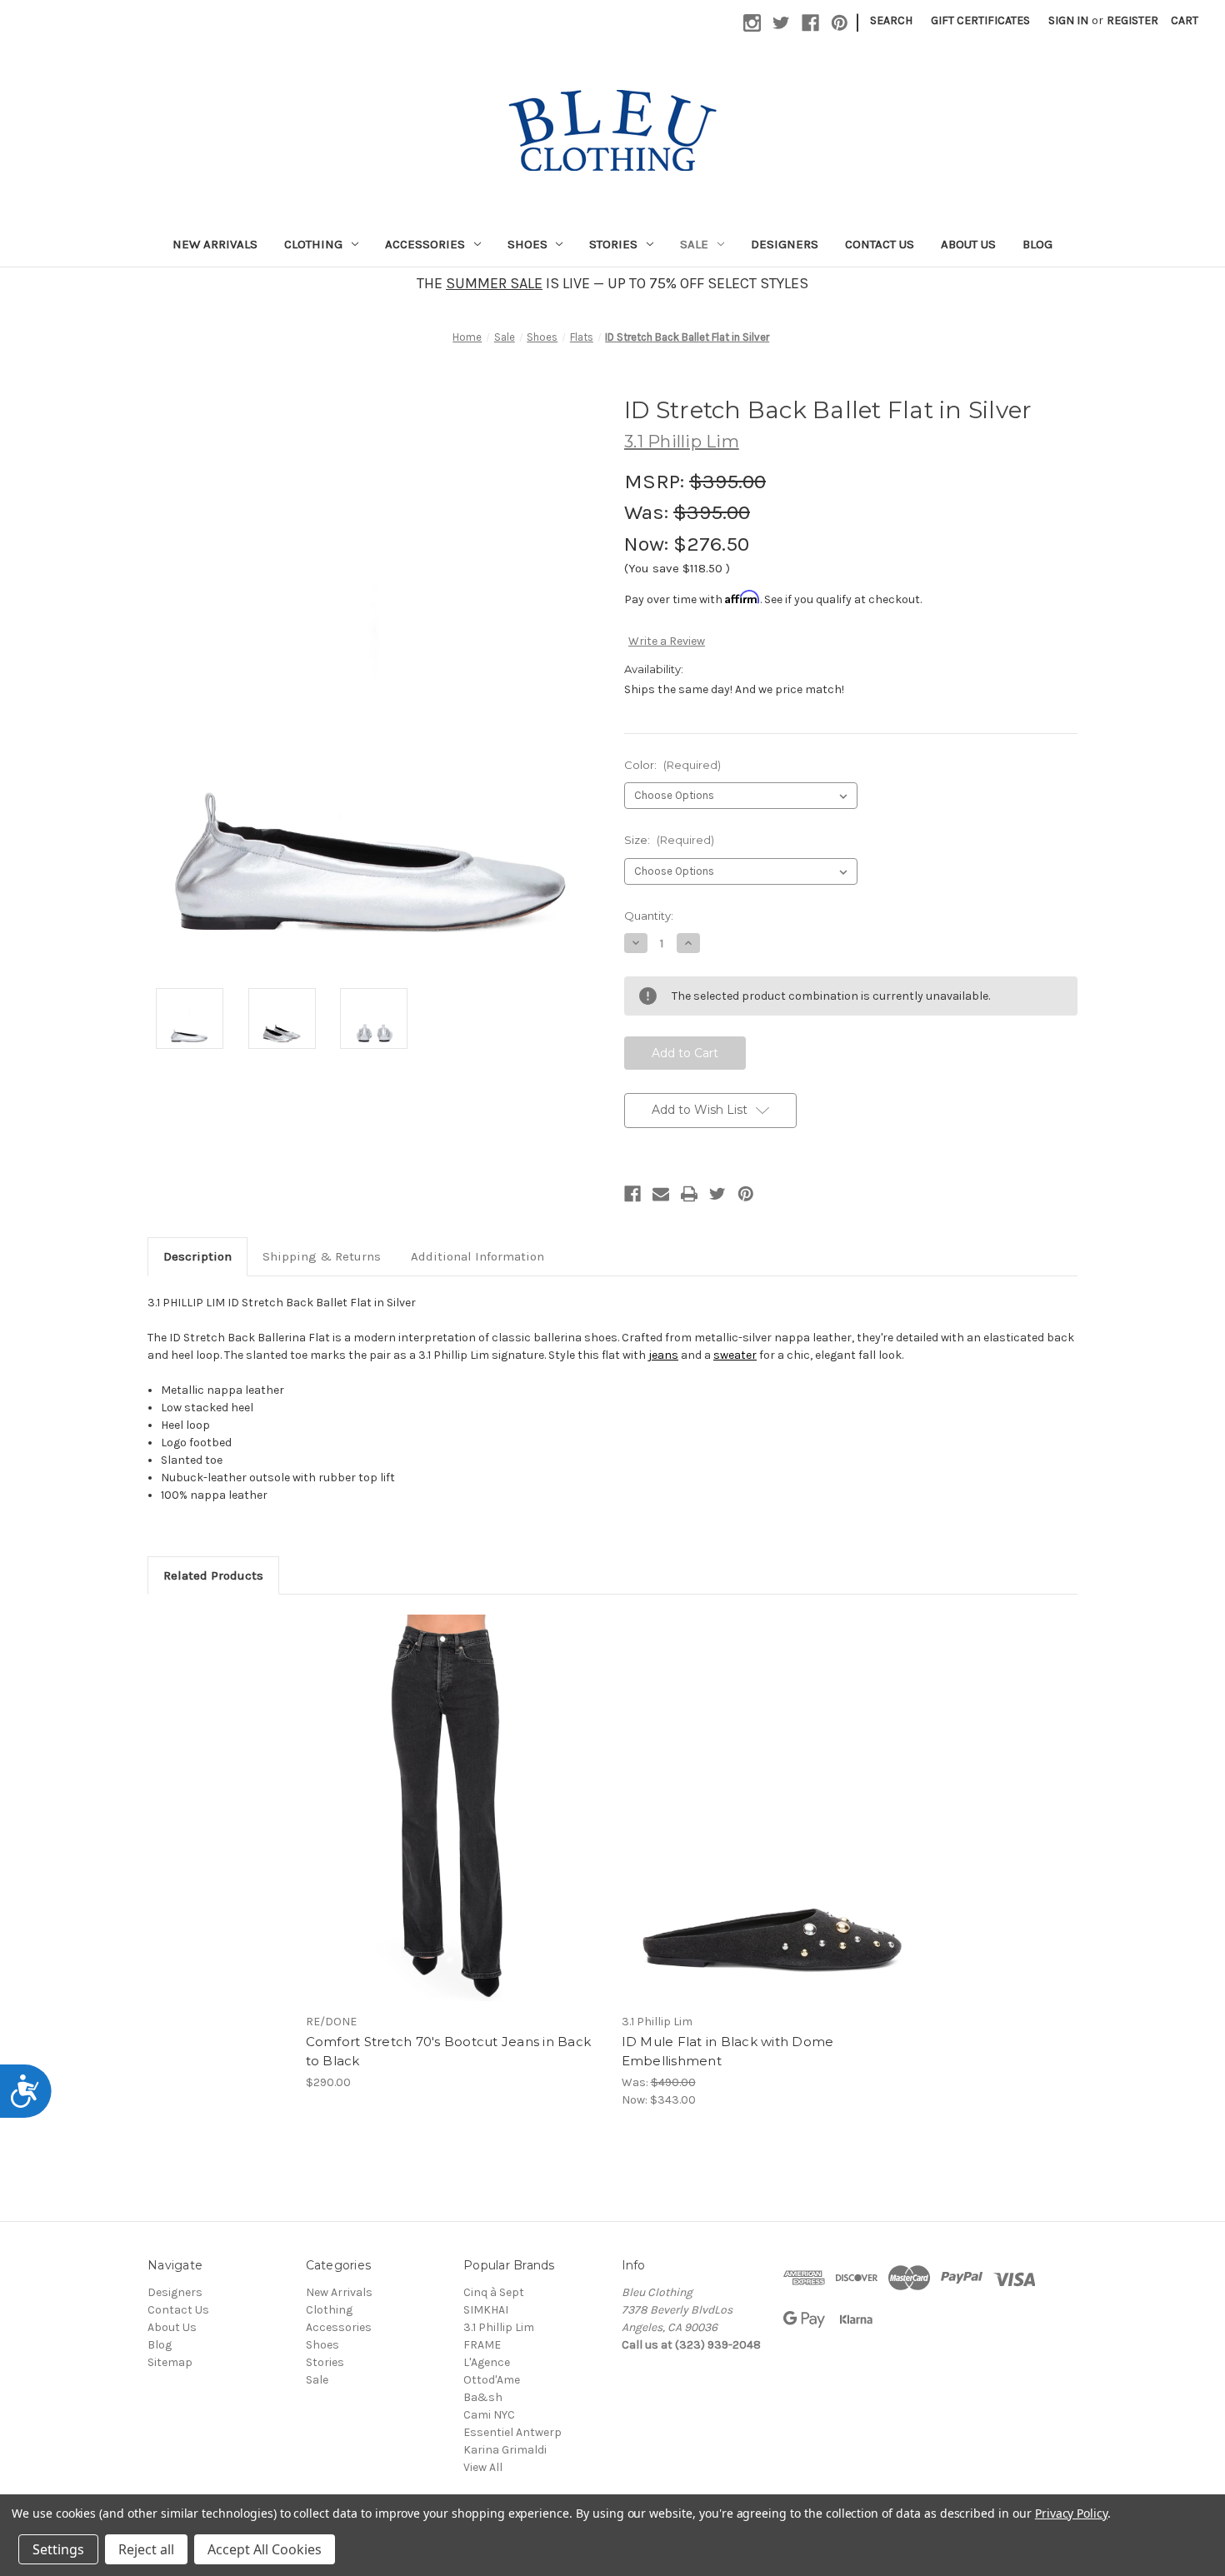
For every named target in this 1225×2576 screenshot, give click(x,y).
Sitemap (170, 2362)
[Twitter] (717, 1194)
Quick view (441, 1794)
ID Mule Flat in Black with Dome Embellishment (728, 2051)
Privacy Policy (1071, 2513)
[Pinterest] (746, 1194)
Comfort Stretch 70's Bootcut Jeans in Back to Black (449, 2051)
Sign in (1068, 20)
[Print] (689, 1194)
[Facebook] (632, 1194)
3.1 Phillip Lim (499, 2327)
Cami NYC (489, 2415)
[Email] (661, 1194)
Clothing (313, 244)
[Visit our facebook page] (810, 23)
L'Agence (487, 2362)
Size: (669, 840)
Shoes (527, 244)
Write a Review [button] (667, 641)
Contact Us (880, 244)
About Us (968, 244)
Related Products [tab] (213, 1575)
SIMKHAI (486, 2310)
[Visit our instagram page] (752, 23)
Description (197, 1256)
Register (1132, 20)
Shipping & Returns (322, 1256)
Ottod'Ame (492, 2380)
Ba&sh (483, 2397)
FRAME (482, 2345)
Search (891, 20)
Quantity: (649, 916)
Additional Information (477, 1256)
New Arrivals (215, 244)
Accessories (425, 244)
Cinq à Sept (494, 2292)
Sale (694, 244)
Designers (785, 244)
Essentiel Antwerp (512, 2432)
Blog (1037, 244)
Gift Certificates (980, 20)
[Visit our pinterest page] (840, 23)
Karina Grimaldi (505, 2450)
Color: (672, 765)
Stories (613, 244)
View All (483, 2467)
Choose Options (455, 1823)
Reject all (146, 2549)
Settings (58, 2549)
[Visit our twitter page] (781, 23)
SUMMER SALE (494, 283)
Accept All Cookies (265, 2549)
